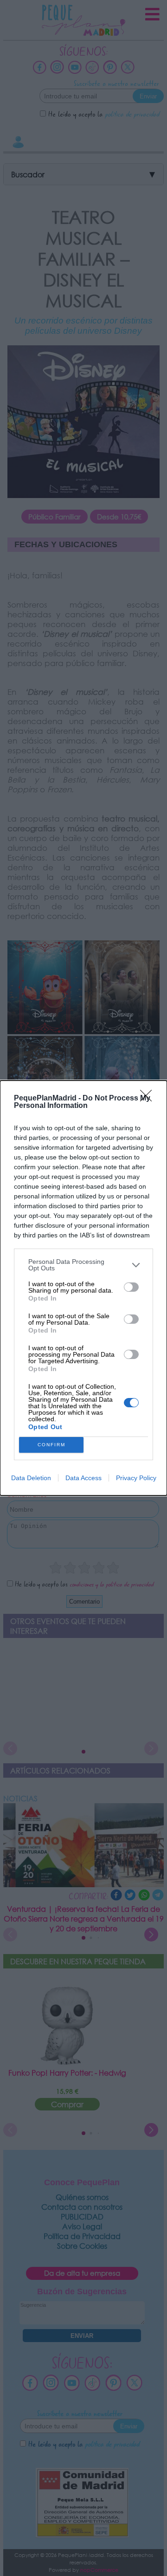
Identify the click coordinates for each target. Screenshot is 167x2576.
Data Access (83, 1478)
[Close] (149, 1099)
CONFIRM (51, 1445)
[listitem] (83, 1265)
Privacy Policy (136, 1478)
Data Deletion (31, 1478)
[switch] (131, 1287)
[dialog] (83, 1288)
